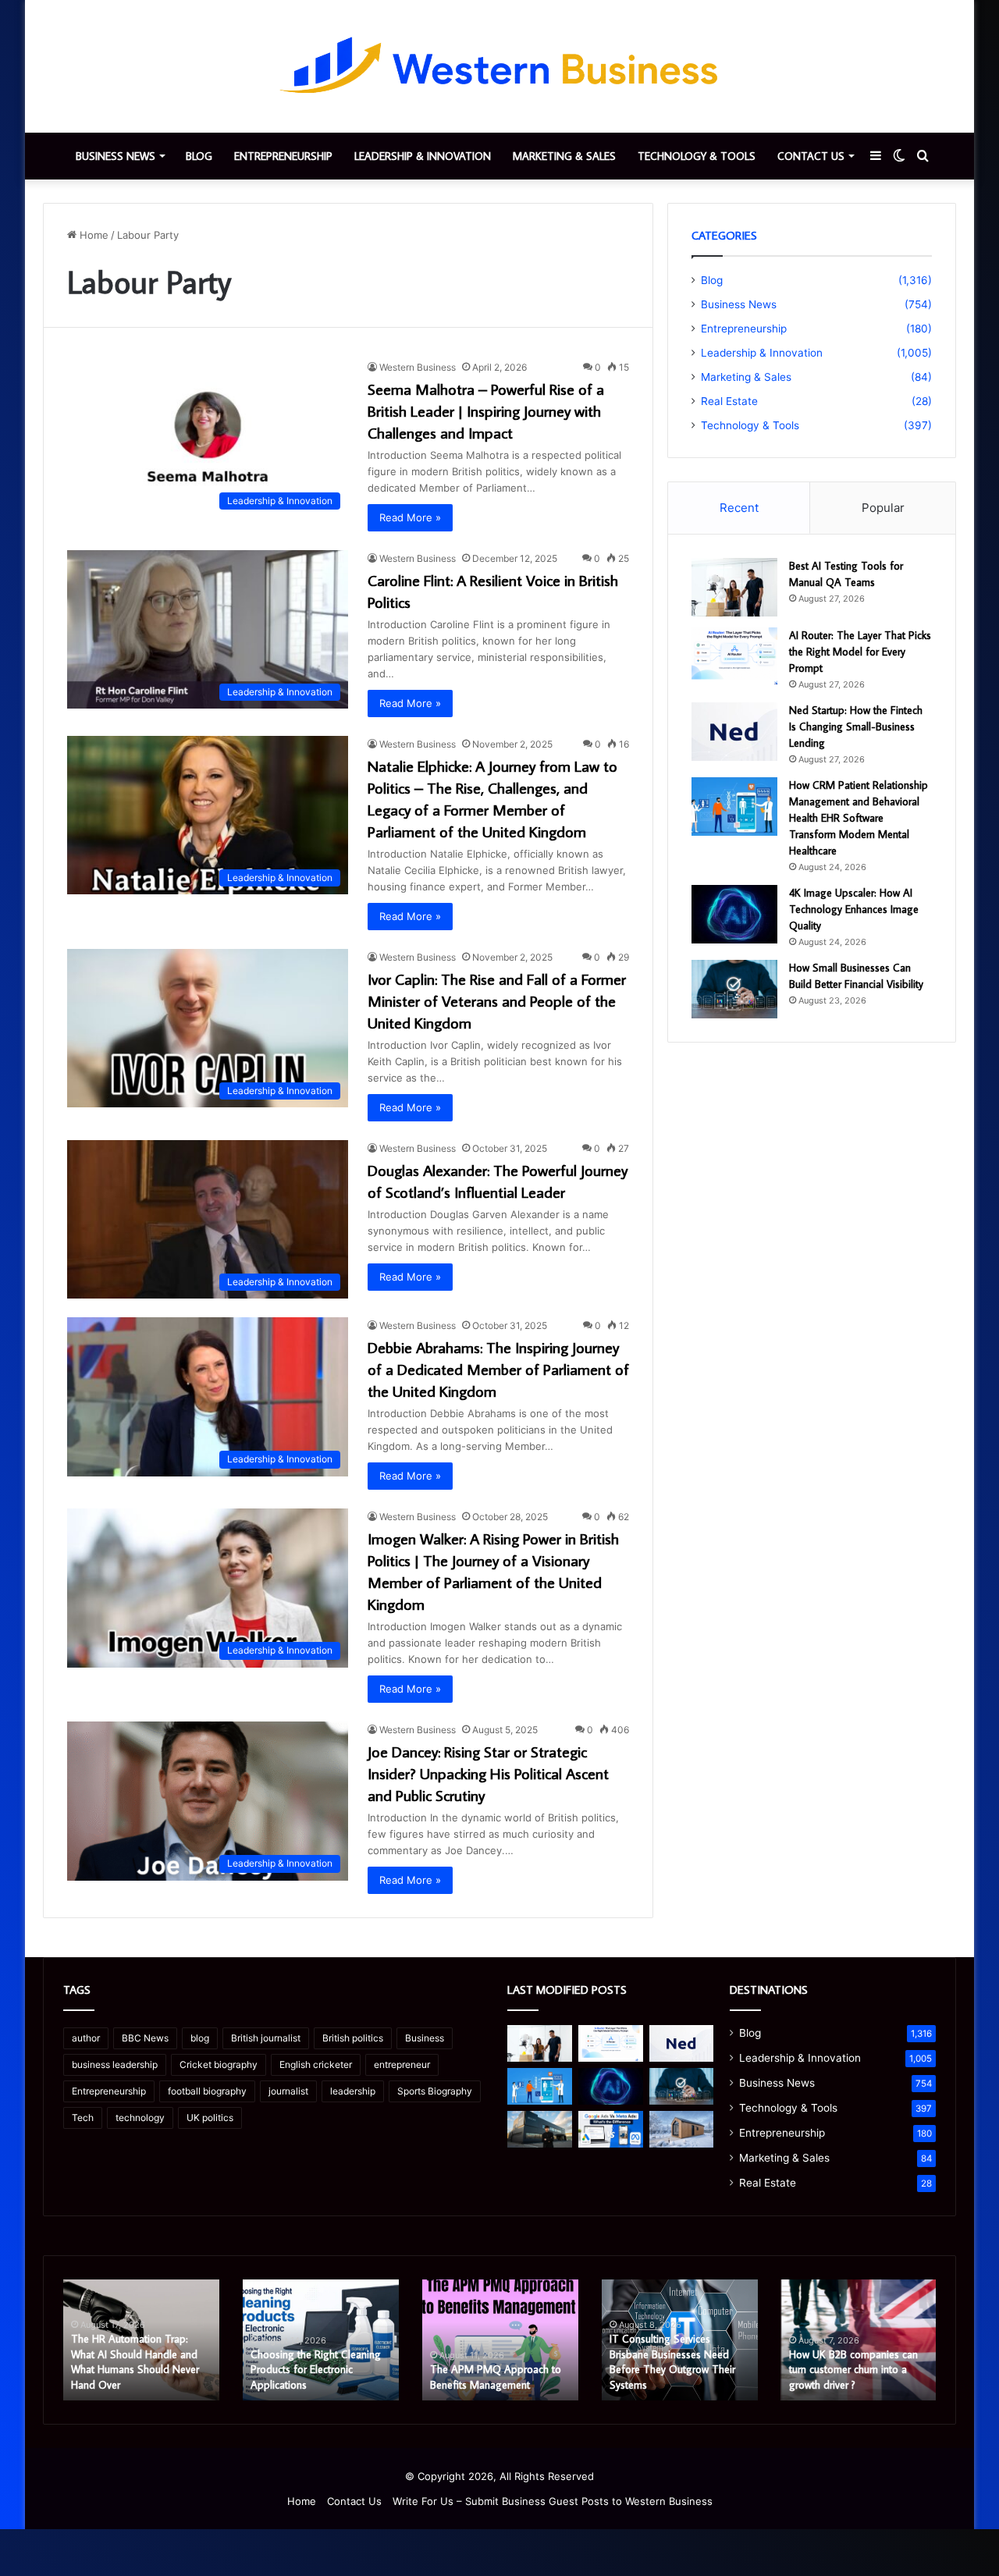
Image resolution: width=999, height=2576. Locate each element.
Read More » (410, 517)
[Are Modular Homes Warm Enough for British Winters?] (682, 2129)
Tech (83, 2118)
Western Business (418, 367)
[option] (141, 2340)
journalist (288, 2091)
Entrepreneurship (283, 156)
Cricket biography (219, 2064)
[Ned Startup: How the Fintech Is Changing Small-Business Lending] (734, 732)
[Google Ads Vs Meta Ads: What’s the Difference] (611, 2129)
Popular (883, 508)
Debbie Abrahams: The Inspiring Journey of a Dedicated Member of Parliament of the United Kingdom (498, 1369)
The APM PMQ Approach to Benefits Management (496, 2377)
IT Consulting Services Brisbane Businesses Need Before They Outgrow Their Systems (672, 2362)
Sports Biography (435, 2091)
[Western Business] (499, 66)
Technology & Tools (697, 156)
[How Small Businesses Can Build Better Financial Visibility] (734, 989)
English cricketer (316, 2064)
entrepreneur (402, 2064)
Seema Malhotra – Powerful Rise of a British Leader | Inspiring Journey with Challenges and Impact (486, 410)
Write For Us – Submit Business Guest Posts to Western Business (553, 2501)
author (86, 2038)
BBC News (145, 2038)
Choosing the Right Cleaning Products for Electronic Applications (316, 2370)
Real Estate (729, 401)
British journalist (266, 2038)
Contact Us (811, 156)
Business (425, 2038)
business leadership (115, 2064)
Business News (116, 156)
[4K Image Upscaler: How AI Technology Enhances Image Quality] (734, 914)
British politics (353, 2038)
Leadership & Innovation (423, 156)
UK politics (210, 2118)
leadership (353, 2091)
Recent (739, 508)
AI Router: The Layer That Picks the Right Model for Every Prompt (860, 652)
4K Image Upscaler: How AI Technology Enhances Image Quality (854, 909)
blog (200, 2038)
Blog (199, 156)
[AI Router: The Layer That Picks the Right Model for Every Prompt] (734, 657)
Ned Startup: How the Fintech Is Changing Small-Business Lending (856, 727)
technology (140, 2118)
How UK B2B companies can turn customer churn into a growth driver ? (853, 2370)
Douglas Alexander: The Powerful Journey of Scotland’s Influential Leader (498, 1181)
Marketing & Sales (564, 156)
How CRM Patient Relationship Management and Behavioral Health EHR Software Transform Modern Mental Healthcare (859, 818)
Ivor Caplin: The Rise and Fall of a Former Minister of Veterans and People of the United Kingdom (497, 1000)
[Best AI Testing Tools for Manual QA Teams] (734, 587)
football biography (207, 2091)
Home (92, 235)
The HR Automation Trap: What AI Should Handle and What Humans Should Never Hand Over (135, 2362)
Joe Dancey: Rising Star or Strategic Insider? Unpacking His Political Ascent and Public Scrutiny (488, 1773)
